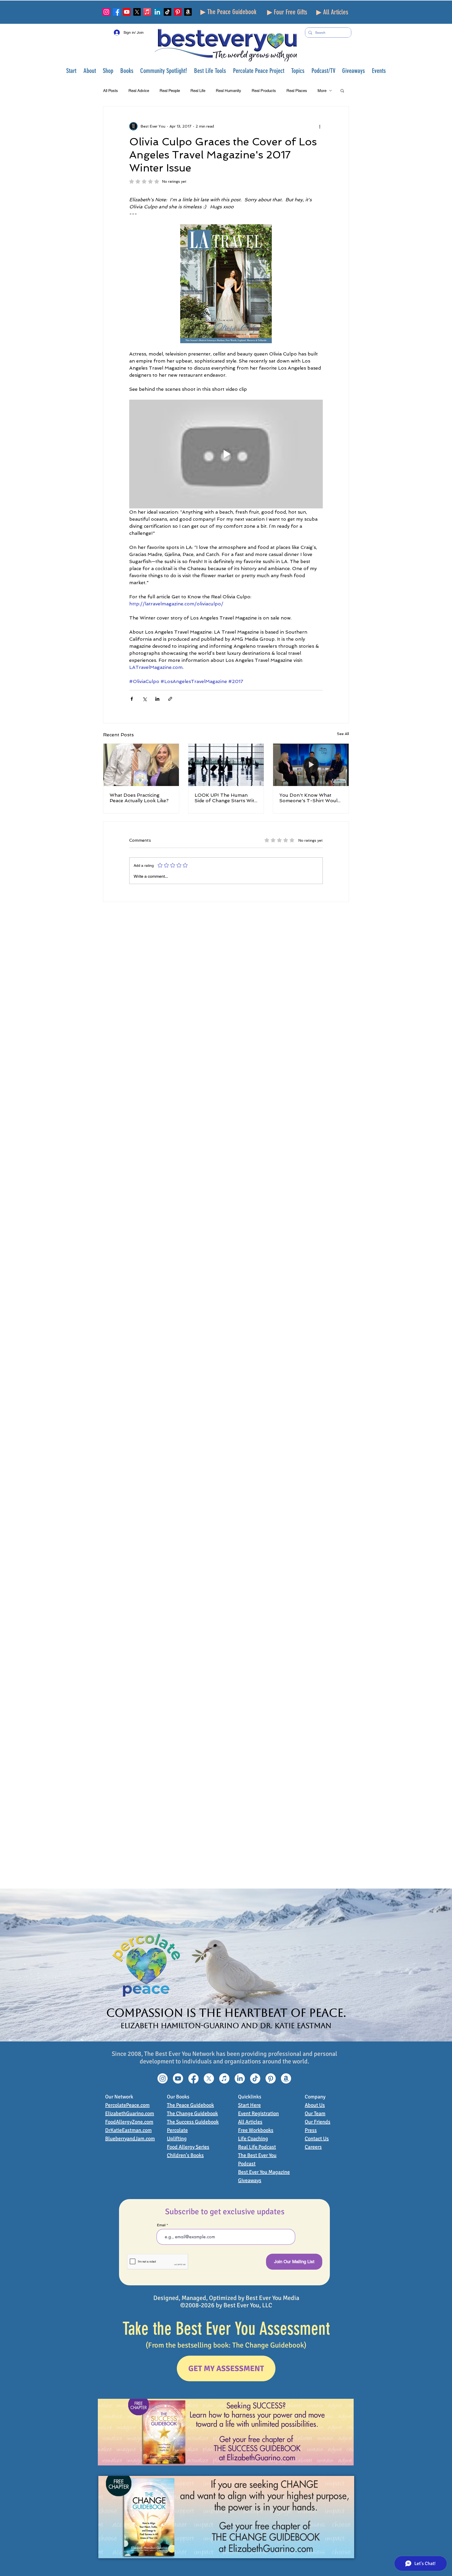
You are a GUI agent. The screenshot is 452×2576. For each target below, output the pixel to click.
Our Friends (318, 2122)
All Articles (250, 2122)
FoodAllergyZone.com (129, 2122)
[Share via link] (170, 699)
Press (311, 2130)
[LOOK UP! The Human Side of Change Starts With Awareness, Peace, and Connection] (226, 765)
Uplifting (177, 2139)
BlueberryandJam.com (130, 2139)
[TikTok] (168, 12)
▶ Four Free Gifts (287, 12)
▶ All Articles (332, 12)
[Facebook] (117, 12)
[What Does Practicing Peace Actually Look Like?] (141, 765)
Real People (170, 91)
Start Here (249, 2105)
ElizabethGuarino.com (130, 2113)
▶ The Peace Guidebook (228, 12)
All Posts (111, 91)
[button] (90, 71)
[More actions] (320, 126)
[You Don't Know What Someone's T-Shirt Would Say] (311, 765)
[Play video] (226, 454)
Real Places (297, 91)
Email (161, 2225)
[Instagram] (106, 12)
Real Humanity (228, 91)
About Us (315, 2105)
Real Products (264, 91)
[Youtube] (127, 12)
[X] (137, 12)
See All (343, 734)
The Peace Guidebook (190, 2105)
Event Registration (258, 2113)
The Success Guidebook (193, 2122)
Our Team (315, 2113)
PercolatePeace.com (127, 2105)
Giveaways (250, 2180)
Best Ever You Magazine (264, 2172)
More (322, 91)
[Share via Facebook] (132, 699)
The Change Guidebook (192, 2113)
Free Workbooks (256, 2130)
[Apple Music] (147, 12)
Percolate (177, 2130)
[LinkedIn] (157, 12)
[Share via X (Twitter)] (145, 699)
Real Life (198, 91)
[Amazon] (188, 12)
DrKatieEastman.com (128, 2130)
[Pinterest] (178, 12)
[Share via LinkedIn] (157, 699)
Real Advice (139, 91)
